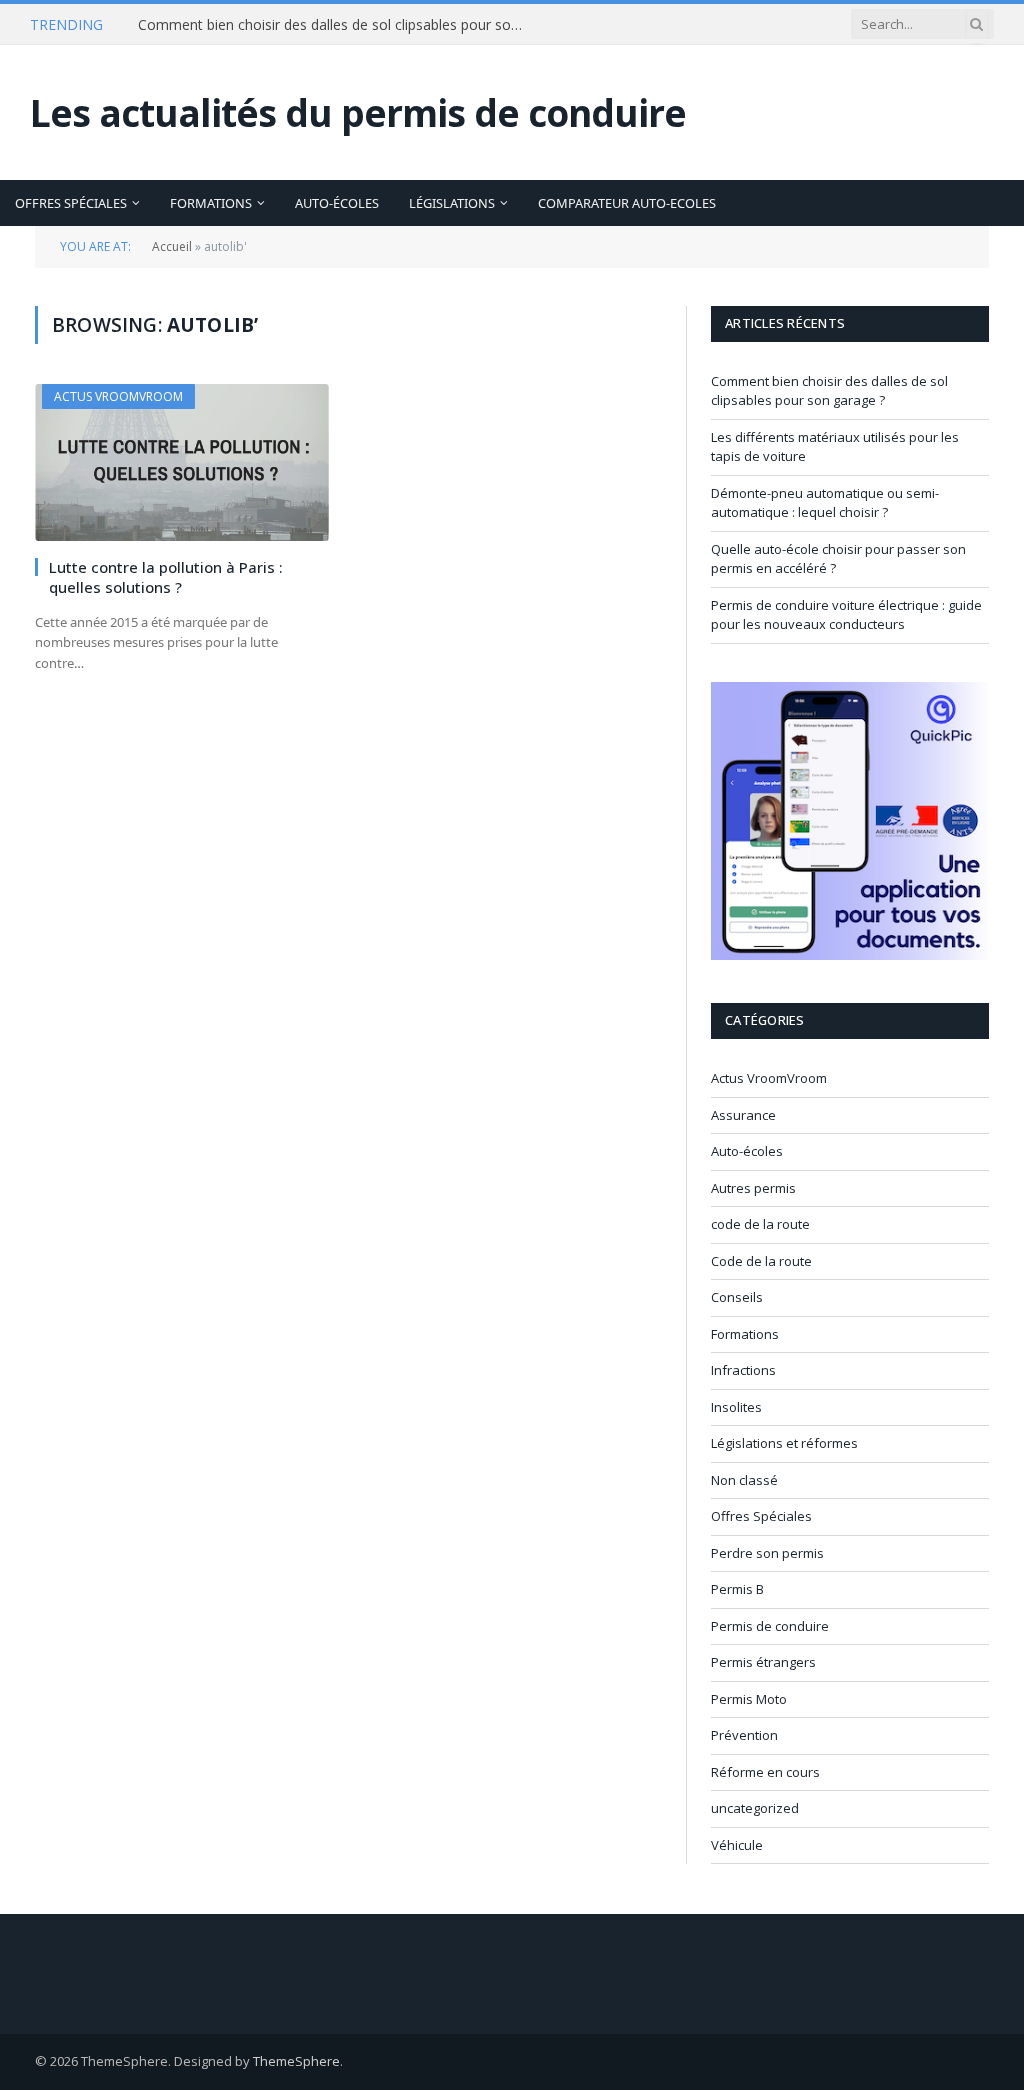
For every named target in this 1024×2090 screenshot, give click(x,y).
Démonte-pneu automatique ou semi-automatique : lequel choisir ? (825, 503)
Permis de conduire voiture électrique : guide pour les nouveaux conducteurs (846, 615)
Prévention (744, 1735)
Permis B (737, 1589)
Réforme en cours (765, 1772)
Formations (211, 203)
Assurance (743, 1115)
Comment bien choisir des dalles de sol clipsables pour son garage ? (338, 25)
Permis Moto (749, 1699)
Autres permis (753, 1188)
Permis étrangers (763, 1662)
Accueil (172, 246)
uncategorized (755, 1808)
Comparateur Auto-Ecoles (627, 203)
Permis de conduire (770, 1626)
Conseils (737, 1297)
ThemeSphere (296, 2061)
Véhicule (737, 1845)
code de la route (760, 1224)
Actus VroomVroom (118, 396)
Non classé (744, 1480)
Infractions (743, 1370)
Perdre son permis (767, 1553)
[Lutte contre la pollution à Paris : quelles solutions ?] (182, 462)
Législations (452, 203)
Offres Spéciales (71, 203)
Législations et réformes (784, 1443)
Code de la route (761, 1261)
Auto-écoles (337, 203)
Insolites (736, 1407)
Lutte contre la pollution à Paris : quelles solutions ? (166, 577)
